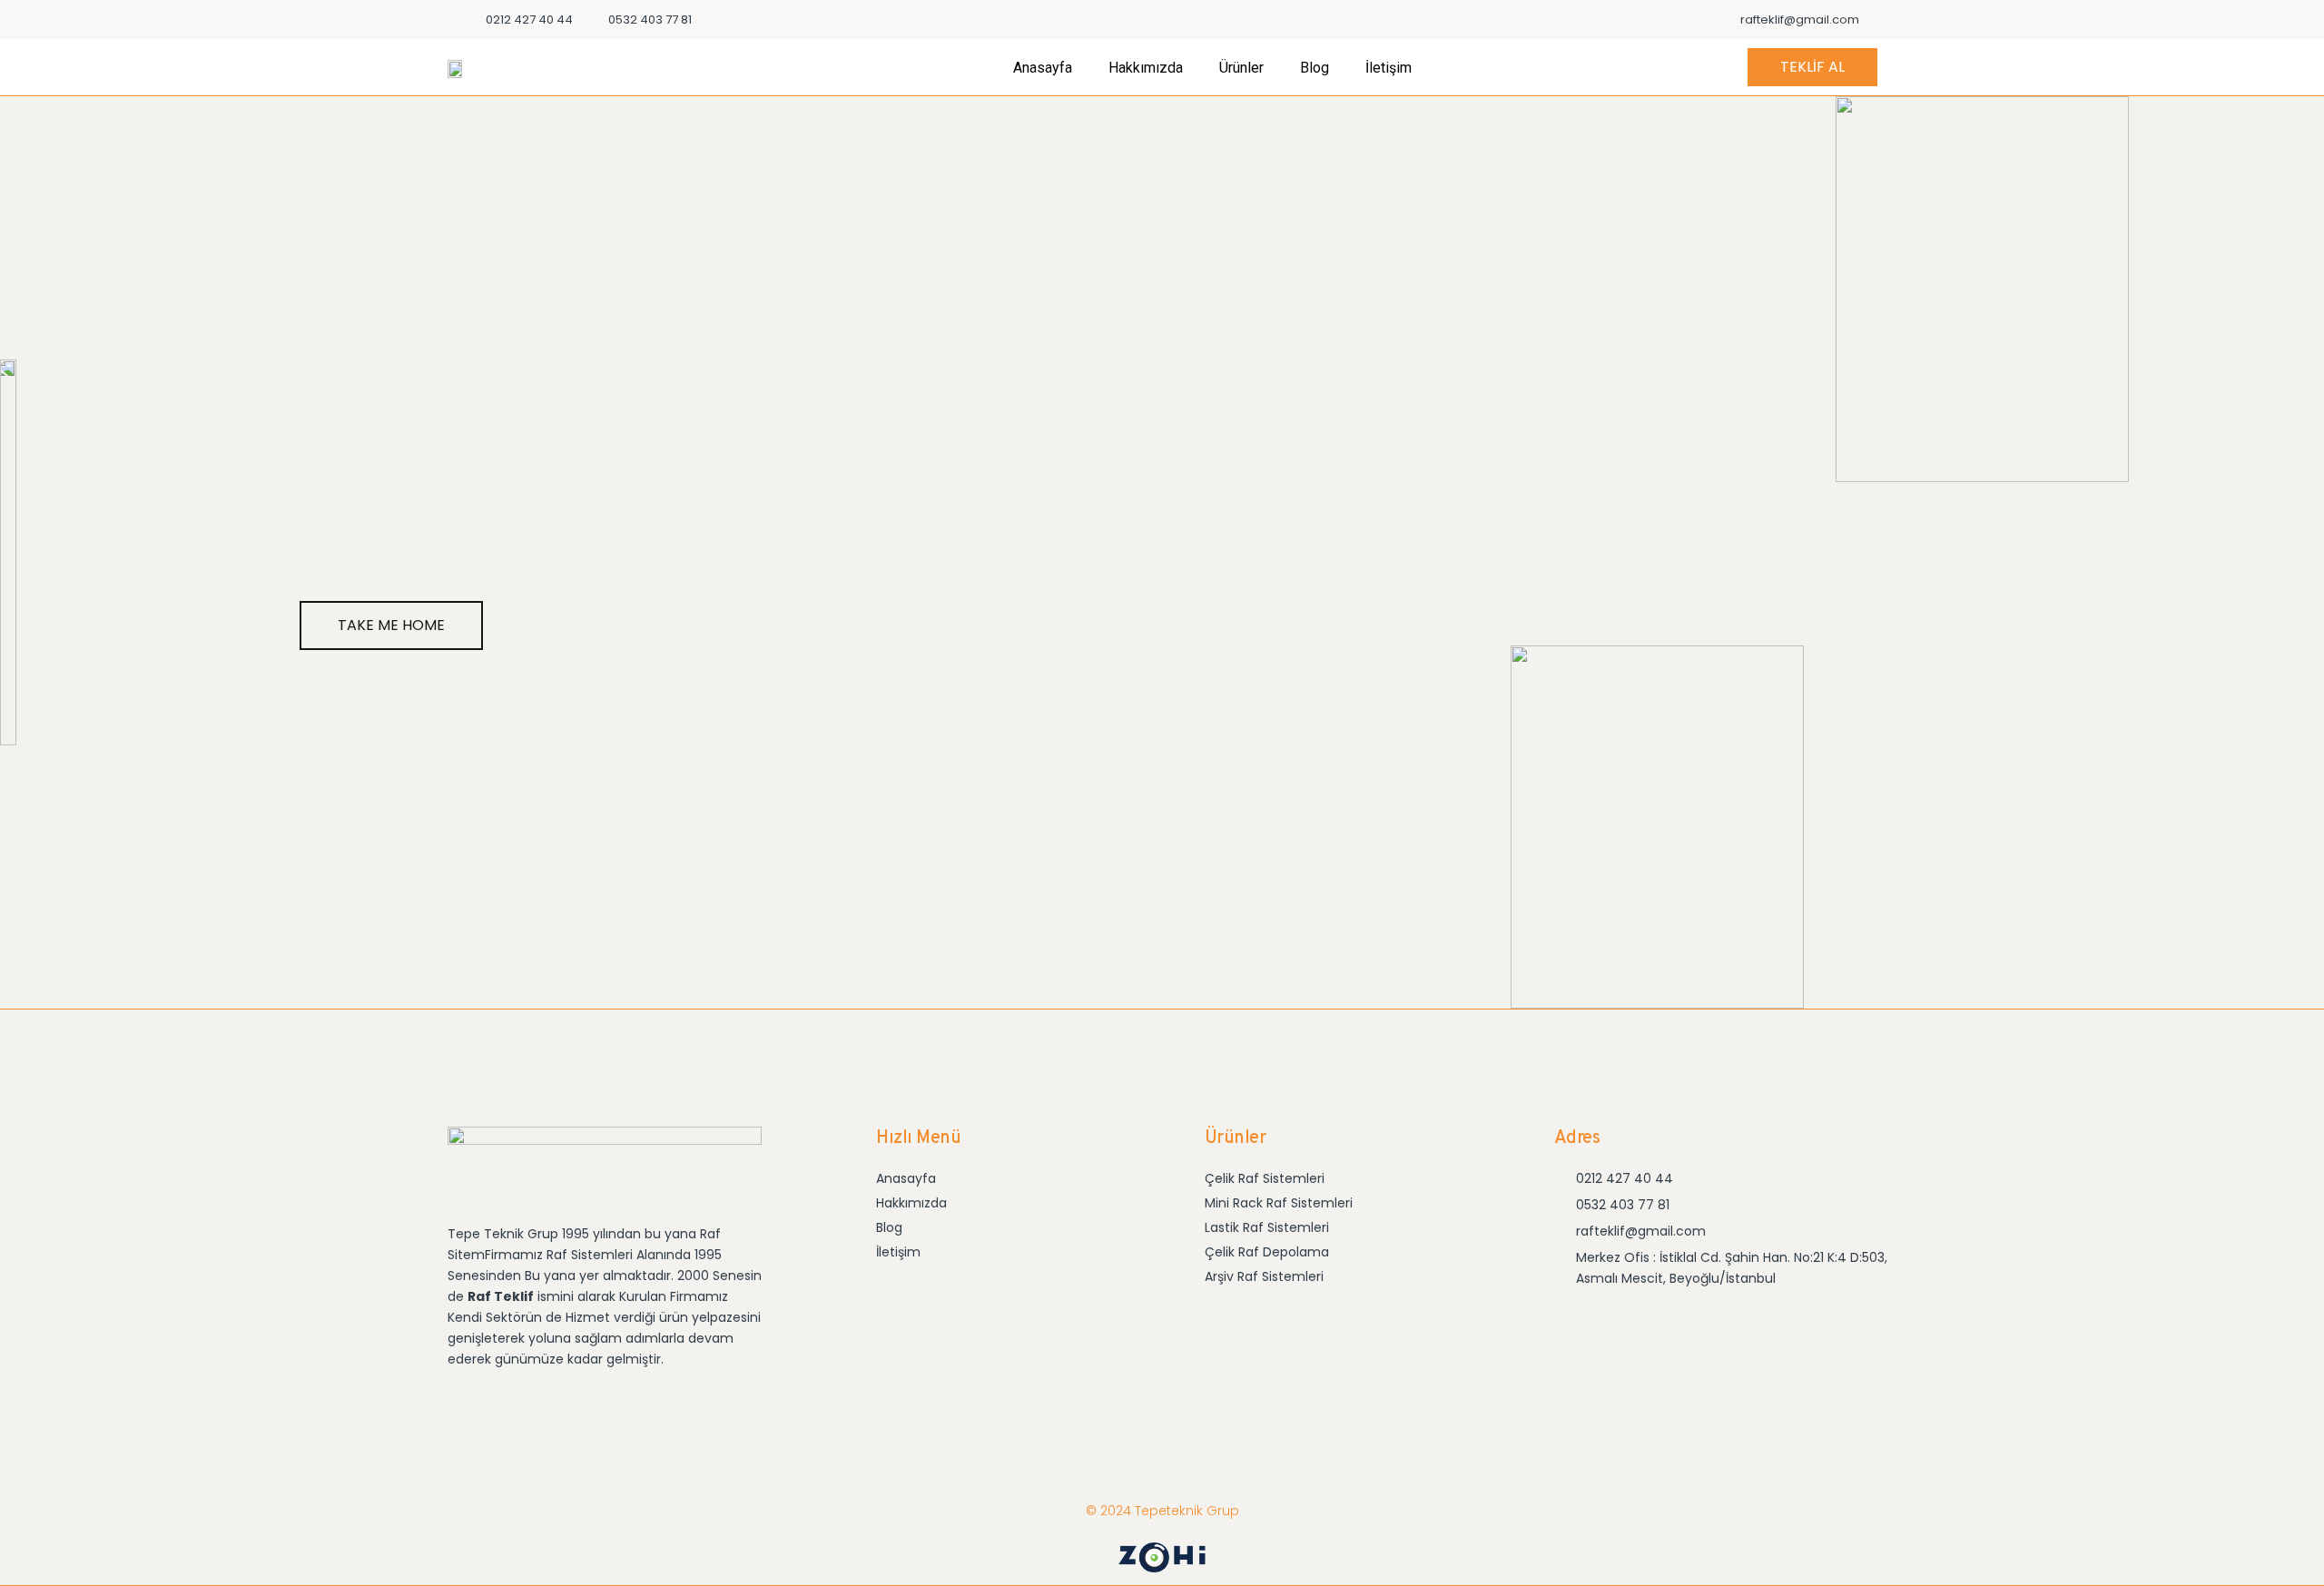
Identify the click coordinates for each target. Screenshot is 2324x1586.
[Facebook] (1624, 1326)
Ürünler (1241, 68)
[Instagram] (1573, 1326)
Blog (1315, 68)
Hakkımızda (1146, 68)
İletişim (1388, 68)
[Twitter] (1674, 1326)
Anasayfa (1043, 68)
